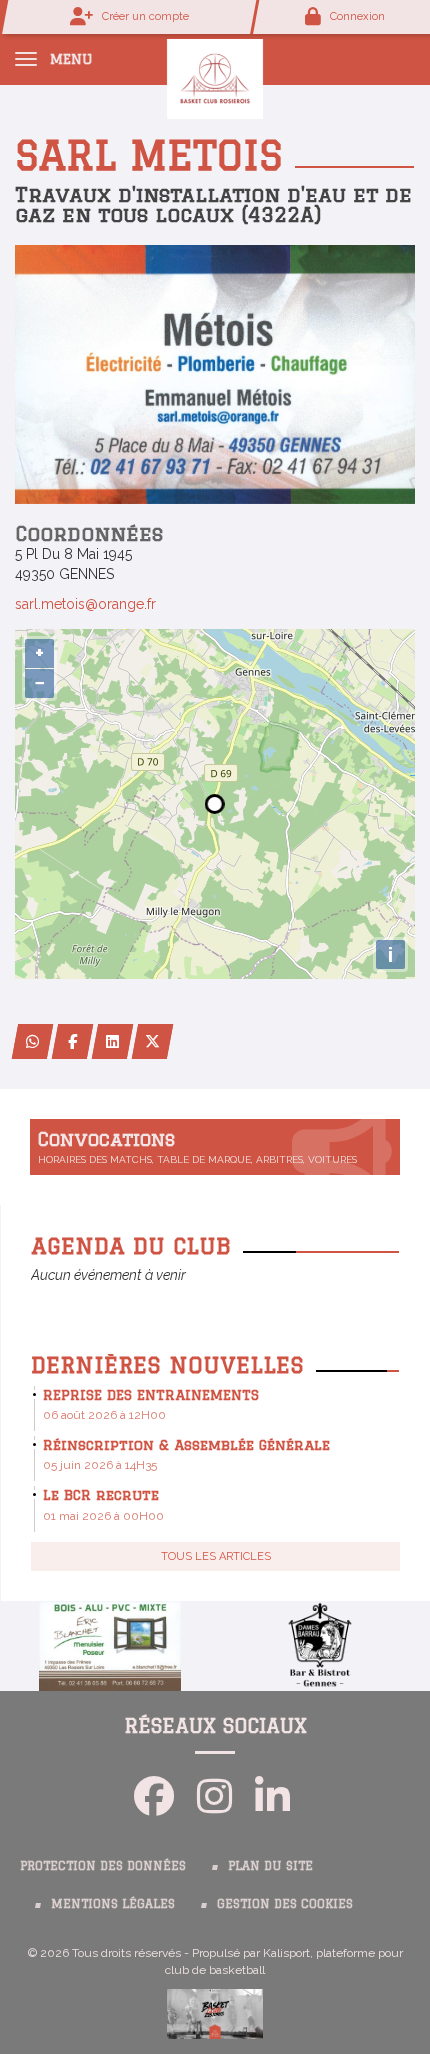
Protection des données (103, 1865)
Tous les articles (216, 1556)
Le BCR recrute (101, 1495)
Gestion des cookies (285, 1903)
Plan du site (270, 1865)
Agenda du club (131, 1245)
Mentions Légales (113, 1903)
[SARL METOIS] (215, 373)
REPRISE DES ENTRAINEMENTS (151, 1395)
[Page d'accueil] (215, 78)
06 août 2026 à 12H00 (104, 1415)
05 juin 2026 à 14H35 (100, 1465)
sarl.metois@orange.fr (85, 604)
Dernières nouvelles (167, 1364)
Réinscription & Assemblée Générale (186, 1445)
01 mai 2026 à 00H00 (103, 1516)
